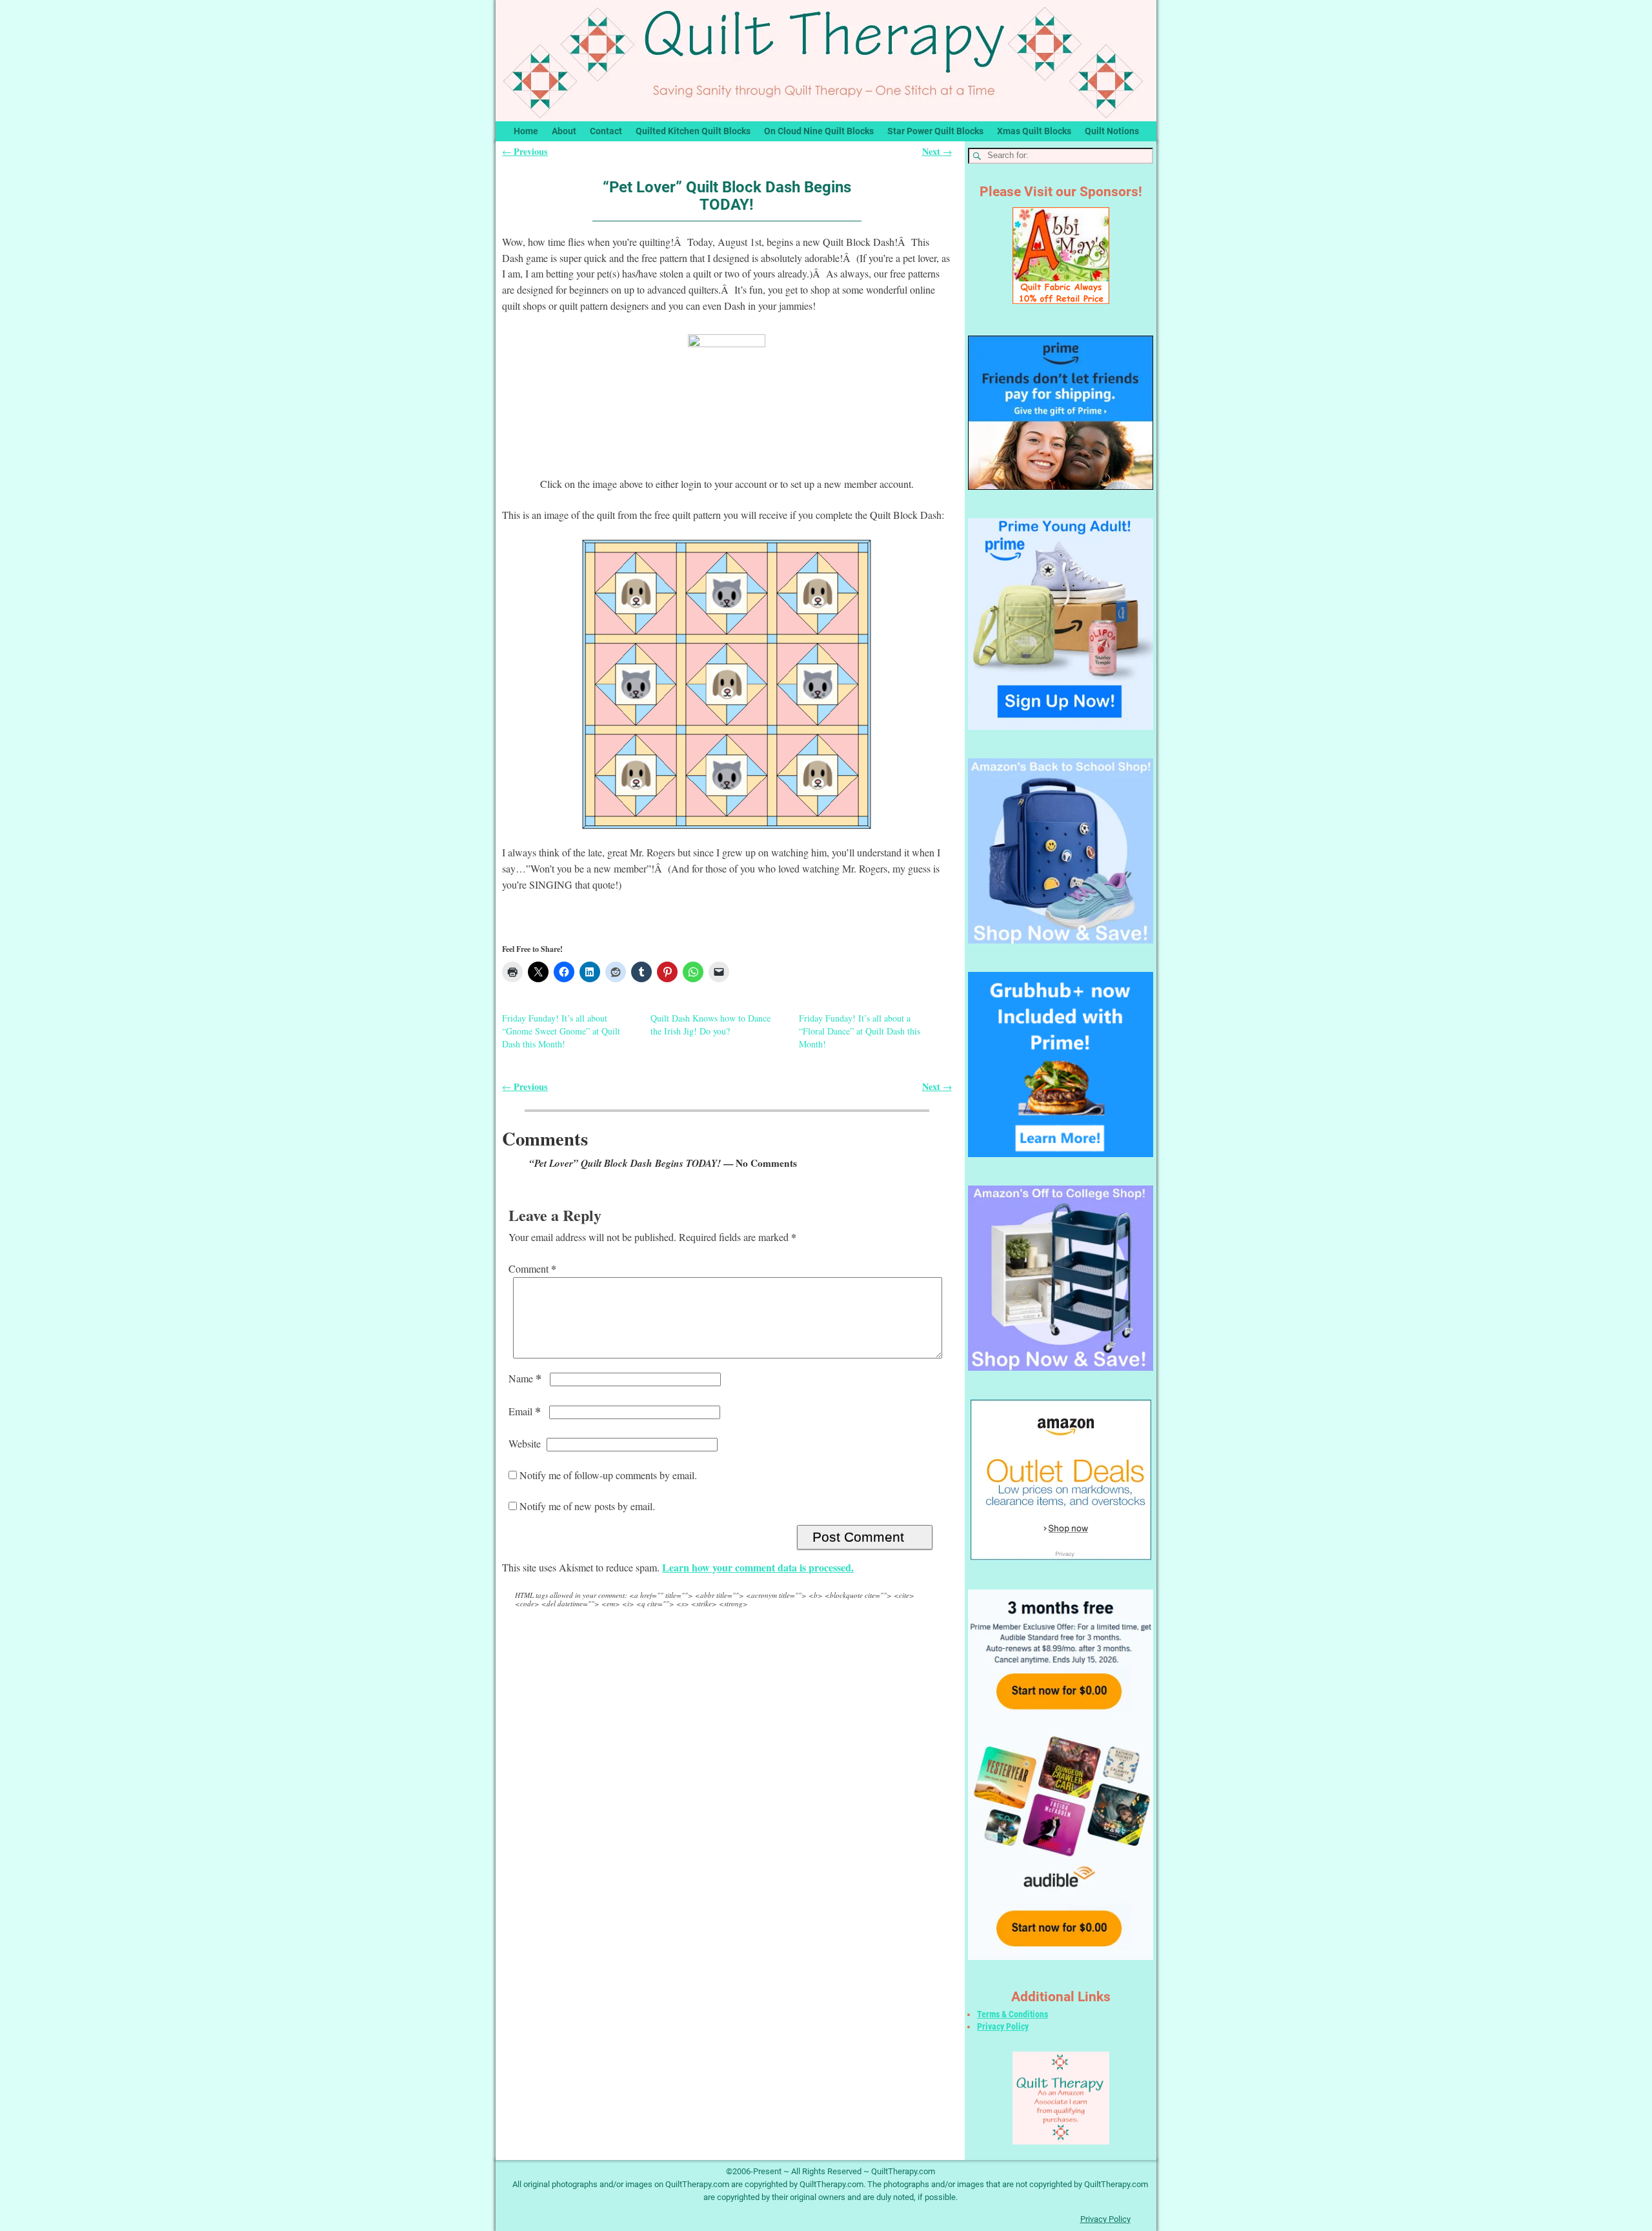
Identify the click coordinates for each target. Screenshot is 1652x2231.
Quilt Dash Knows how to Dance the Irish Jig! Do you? (710, 1025)
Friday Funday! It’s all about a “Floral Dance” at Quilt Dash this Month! (860, 1031)
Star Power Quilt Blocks (935, 131)
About (564, 131)
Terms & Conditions (1012, 2014)
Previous (525, 151)
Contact (606, 131)
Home (526, 131)
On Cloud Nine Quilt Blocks (819, 131)
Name (525, 1378)
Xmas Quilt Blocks (1034, 131)
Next (937, 151)
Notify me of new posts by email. (587, 1506)
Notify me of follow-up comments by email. (608, 1475)
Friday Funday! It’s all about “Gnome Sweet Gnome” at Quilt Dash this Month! (561, 1031)
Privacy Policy (1003, 2026)
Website (525, 1443)
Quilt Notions (1112, 131)
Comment (532, 1268)
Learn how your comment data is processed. (758, 1567)
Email (525, 1411)
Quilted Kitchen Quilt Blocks (693, 131)
